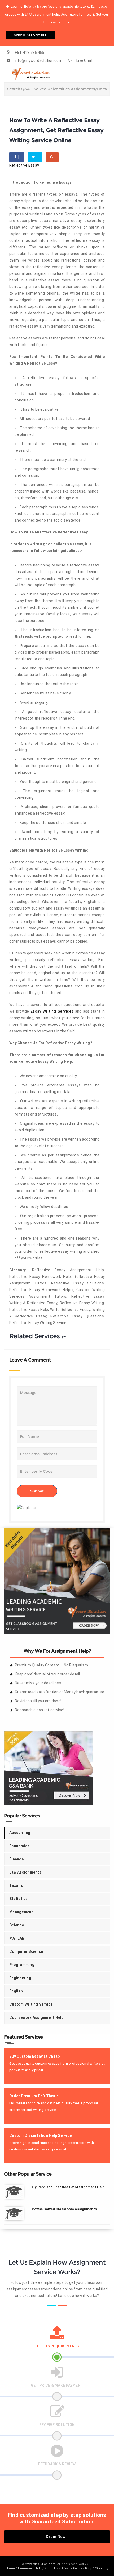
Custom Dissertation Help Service (40, 2135)
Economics (19, 1846)
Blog (88, 2568)
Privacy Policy (72, 2568)
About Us (51, 2568)
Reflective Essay (24, 165)
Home (10, 2568)
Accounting (20, 1833)
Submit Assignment (30, 35)
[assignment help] (57, 1581)
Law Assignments (25, 1872)
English (16, 1991)
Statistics (19, 1899)
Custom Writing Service (31, 2004)
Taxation (17, 1885)
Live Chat (84, 60)
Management (21, 1912)
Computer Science (26, 1951)
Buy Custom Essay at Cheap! (35, 2056)
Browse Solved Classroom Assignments (64, 2209)
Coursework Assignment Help (36, 2017)
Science (17, 1925)
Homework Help (30, 2568)
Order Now (56, 2537)
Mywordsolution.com (40, 2564)
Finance (16, 1859)
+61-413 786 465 (29, 53)
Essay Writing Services (52, 1011)
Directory (102, 2568)
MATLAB (17, 1938)
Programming (22, 1965)
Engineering (20, 1978)
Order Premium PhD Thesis (34, 2096)
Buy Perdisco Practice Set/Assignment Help (68, 2187)
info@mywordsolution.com (38, 60)
